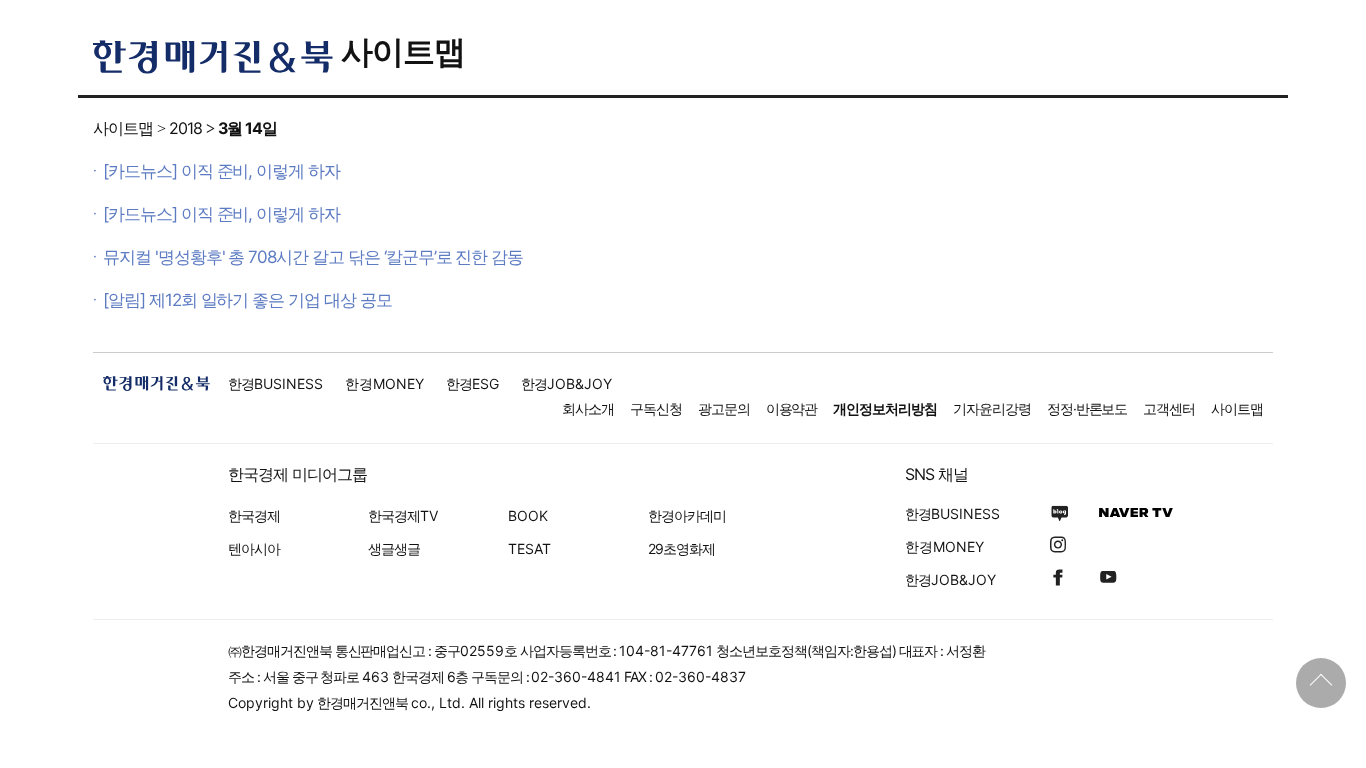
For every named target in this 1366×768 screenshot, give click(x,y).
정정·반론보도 (1087, 408)
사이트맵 (403, 51)
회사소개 (588, 408)
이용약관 (792, 408)
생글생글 (394, 548)
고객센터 (1169, 408)
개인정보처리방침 (885, 408)
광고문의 (724, 408)
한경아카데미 (687, 515)
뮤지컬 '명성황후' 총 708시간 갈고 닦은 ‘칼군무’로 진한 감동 (313, 257)
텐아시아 (254, 548)
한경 (275, 383)
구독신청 (656, 408)
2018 (185, 128)
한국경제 (254, 515)
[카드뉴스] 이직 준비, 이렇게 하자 (221, 171)
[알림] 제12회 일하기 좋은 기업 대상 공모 (247, 300)
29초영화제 (681, 548)
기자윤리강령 (992, 408)
